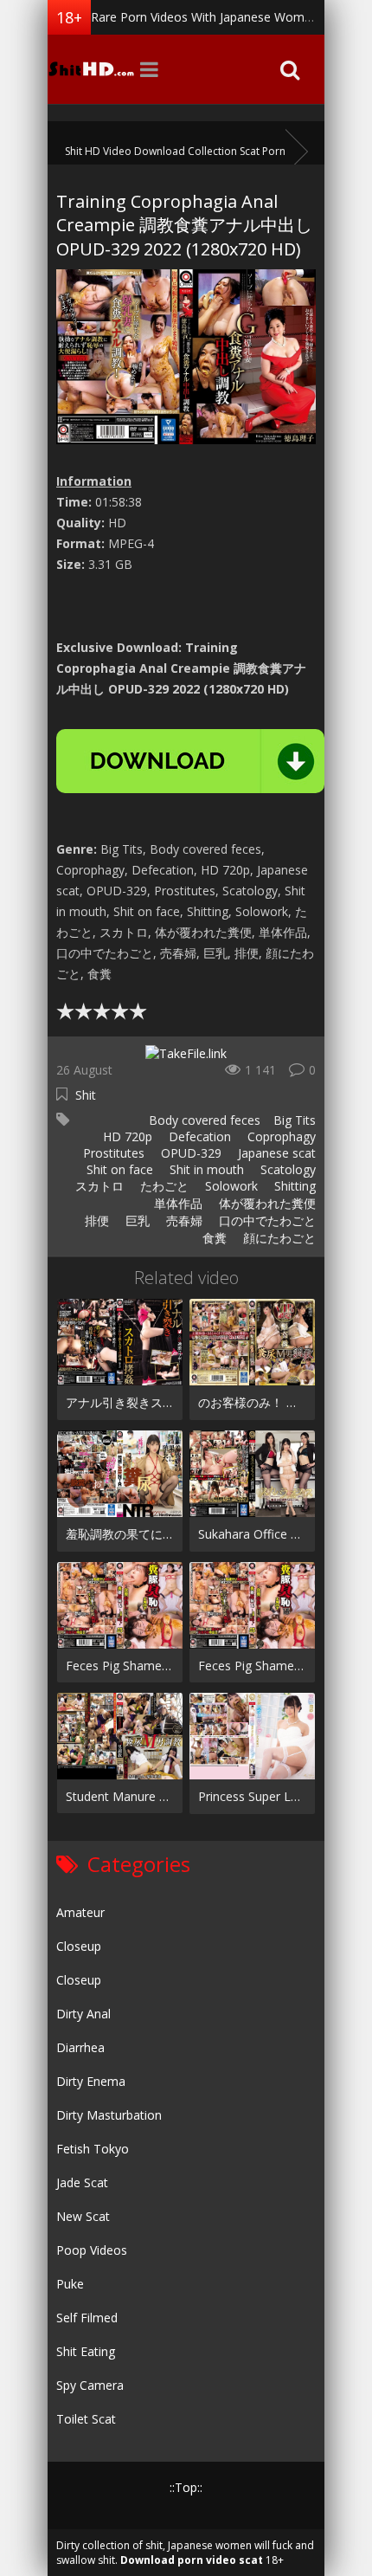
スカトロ (98, 1186)
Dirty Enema (91, 2081)
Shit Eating (86, 2351)
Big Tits (295, 1120)
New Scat (83, 2216)
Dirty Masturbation (109, 2115)
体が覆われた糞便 (266, 1203)
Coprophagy (280, 1136)
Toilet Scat (86, 2419)
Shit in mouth (205, 1169)
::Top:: (186, 2487)
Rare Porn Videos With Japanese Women (205, 17)
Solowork (230, 1186)
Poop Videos (92, 2250)
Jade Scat (82, 2182)
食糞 (213, 1238)
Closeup (79, 1946)
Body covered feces (203, 1120)
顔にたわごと (278, 1238)
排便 (95, 1220)
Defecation (198, 1136)
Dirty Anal (83, 2014)
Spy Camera (90, 2385)
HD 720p (126, 1136)
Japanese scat (275, 1153)
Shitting (293, 1186)
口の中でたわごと (266, 1220)
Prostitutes (112, 1153)
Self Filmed (87, 2318)
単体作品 (176, 1203)
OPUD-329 (189, 1153)
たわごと (163, 1186)
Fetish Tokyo (93, 2149)
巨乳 (136, 1220)
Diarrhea (80, 2047)
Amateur (80, 1912)
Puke (70, 2284)
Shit (86, 1095)
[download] (190, 761)
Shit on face (118, 1169)
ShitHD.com (91, 69)
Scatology (286, 1169)
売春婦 (183, 1220)
